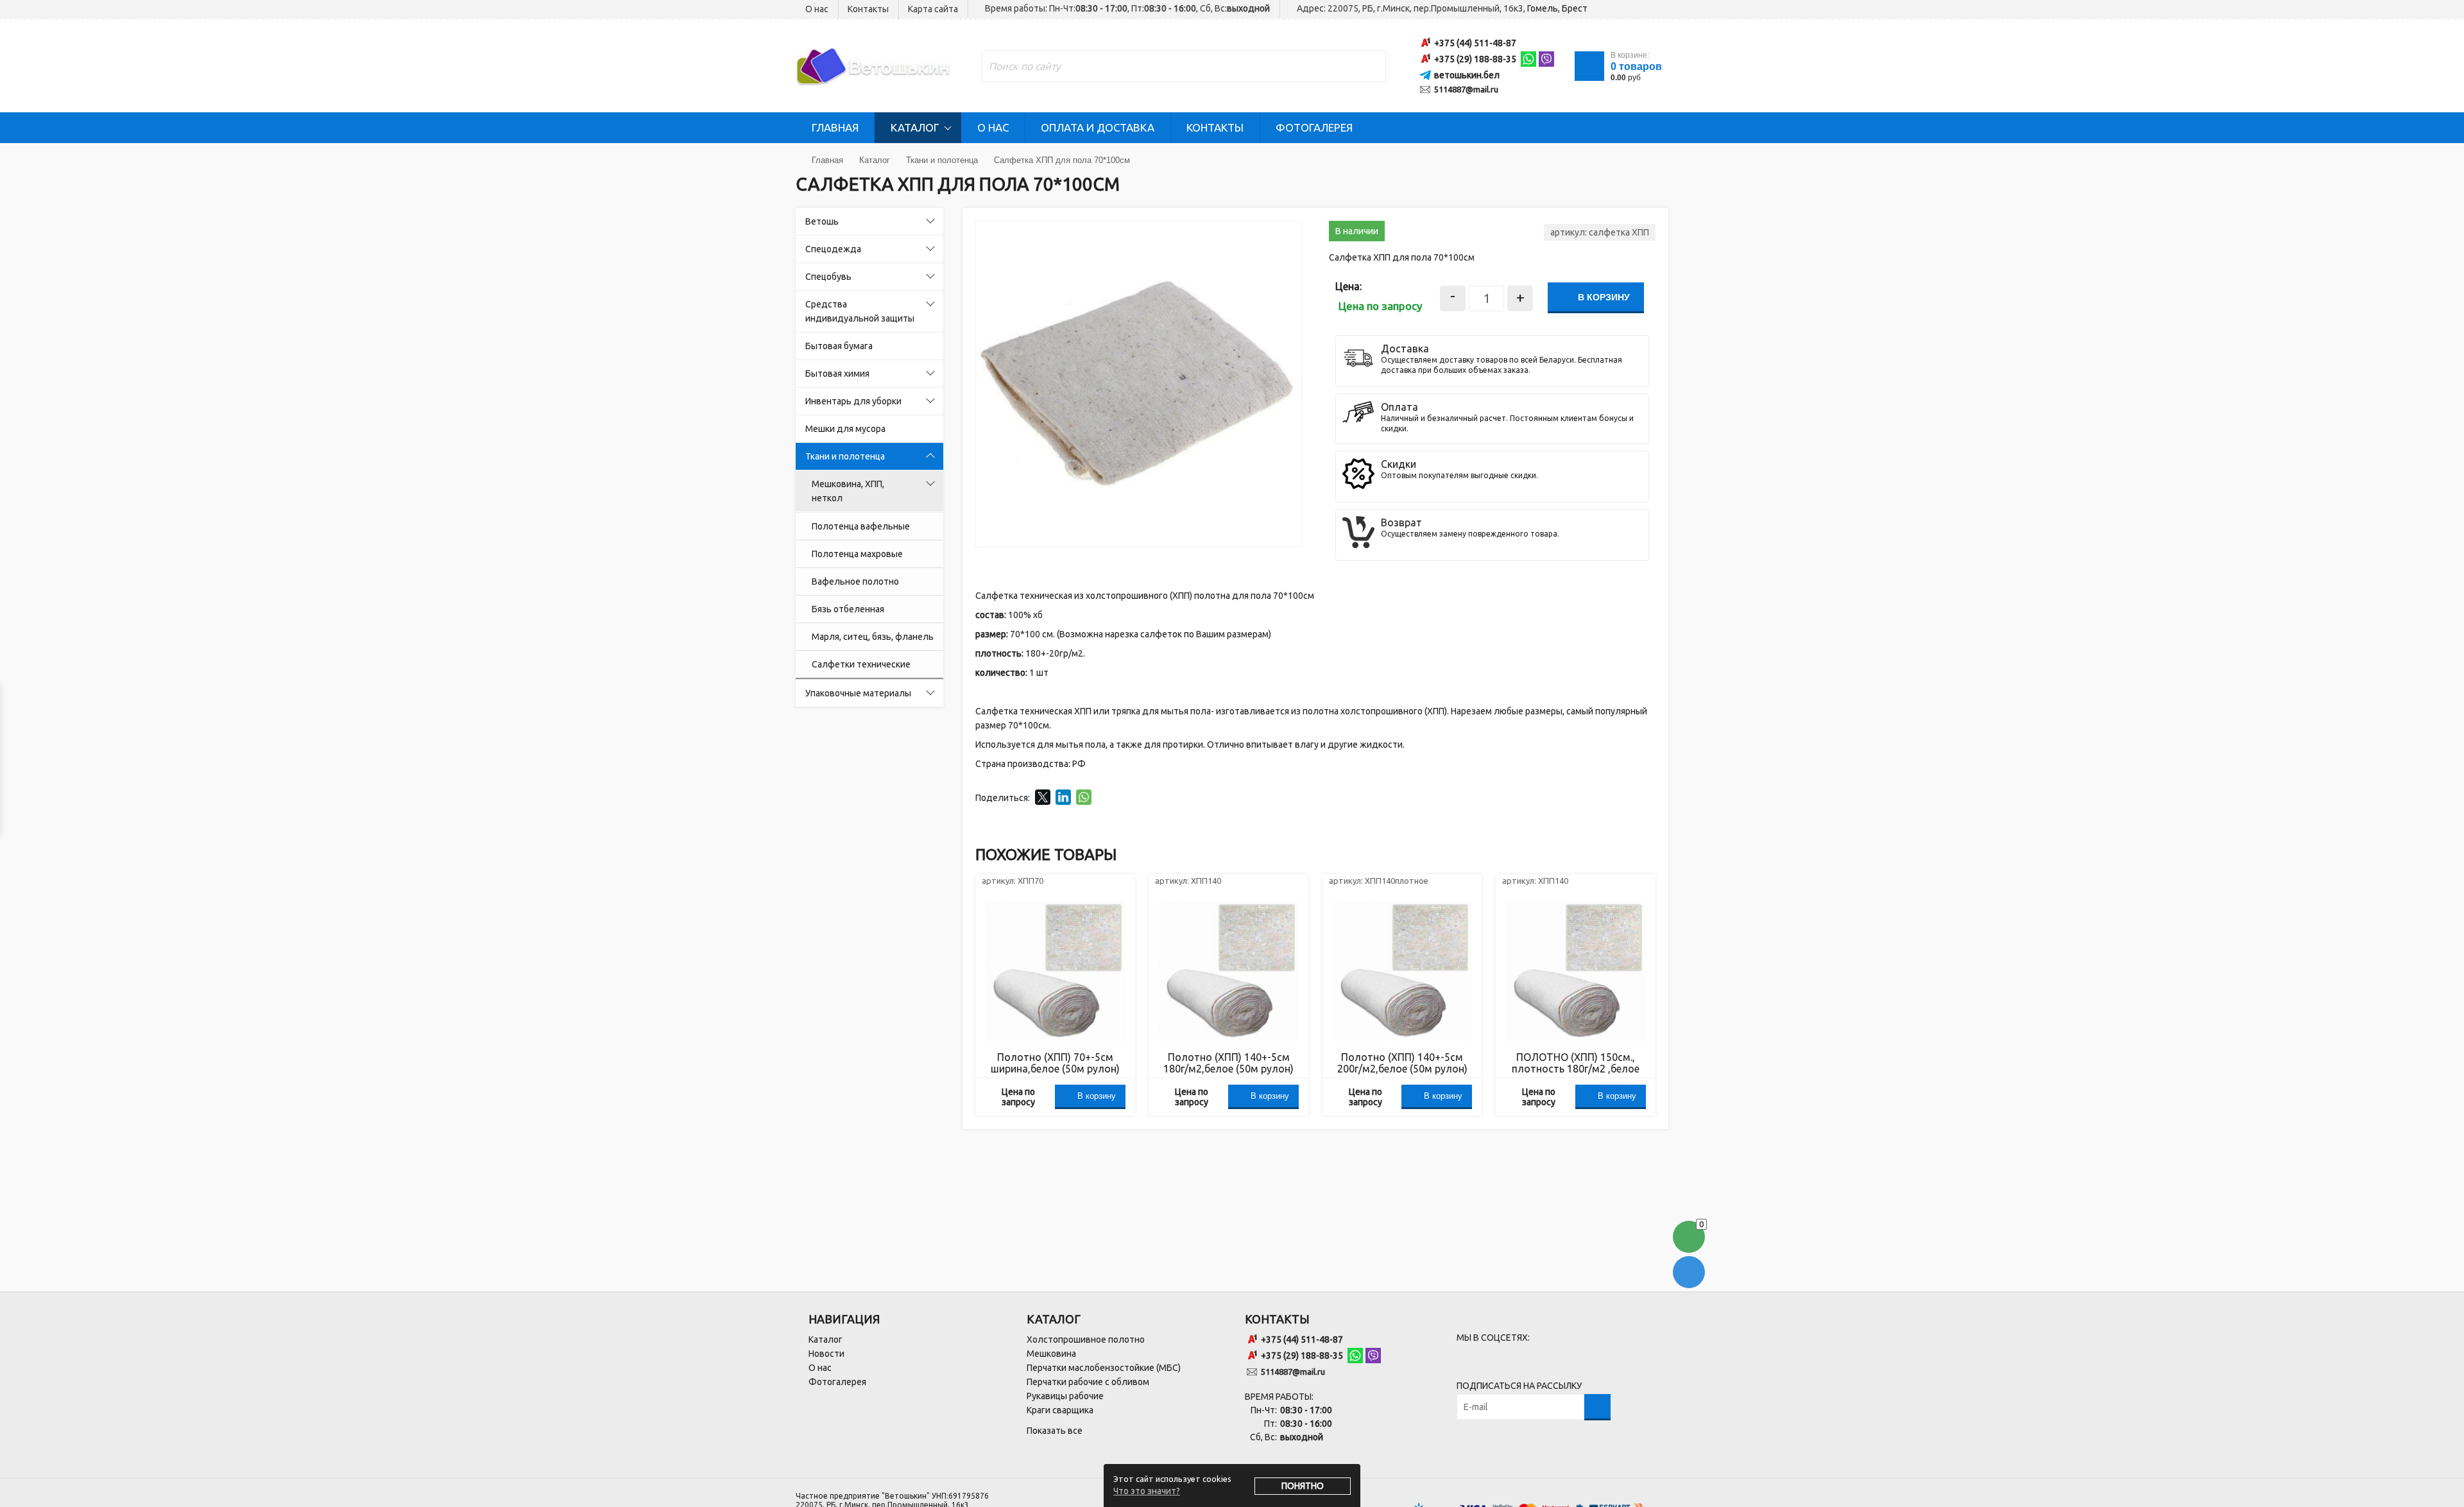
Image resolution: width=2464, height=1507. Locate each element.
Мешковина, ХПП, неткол (848, 491)
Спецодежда (833, 249)
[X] (1043, 797)
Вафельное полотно (855, 581)
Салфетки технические (861, 664)
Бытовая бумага (839, 346)
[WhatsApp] (1084, 797)
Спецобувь (828, 277)
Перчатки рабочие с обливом (1088, 1382)
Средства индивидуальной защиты (860, 311)
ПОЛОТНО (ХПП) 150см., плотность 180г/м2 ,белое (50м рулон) (1576, 1063)
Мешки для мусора (845, 429)
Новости (826, 1354)
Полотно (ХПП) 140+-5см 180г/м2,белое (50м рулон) (1228, 1063)
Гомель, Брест (1557, 8)
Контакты (868, 9)
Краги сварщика (1060, 1410)
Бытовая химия (837, 374)
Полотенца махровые (857, 554)
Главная (835, 127)
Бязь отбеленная (848, 609)
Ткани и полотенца (845, 456)
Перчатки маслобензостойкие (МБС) (1104, 1368)
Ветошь (822, 221)
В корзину (1603, 297)
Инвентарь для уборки (853, 401)
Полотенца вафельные (861, 526)
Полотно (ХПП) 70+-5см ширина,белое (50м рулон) (1055, 1063)
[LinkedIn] (1063, 797)
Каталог (915, 127)
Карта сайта (933, 9)
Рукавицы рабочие (1065, 1396)
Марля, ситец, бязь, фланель (873, 637)
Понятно (1303, 1486)
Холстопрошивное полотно (1086, 1339)
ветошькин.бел (1467, 75)
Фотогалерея (1314, 127)
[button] (1290, 233)
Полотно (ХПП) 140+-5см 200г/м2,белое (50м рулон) (1402, 1063)
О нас (817, 9)
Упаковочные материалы (858, 693)
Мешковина (1051, 1354)
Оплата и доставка (1098, 127)
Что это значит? (1147, 1491)
